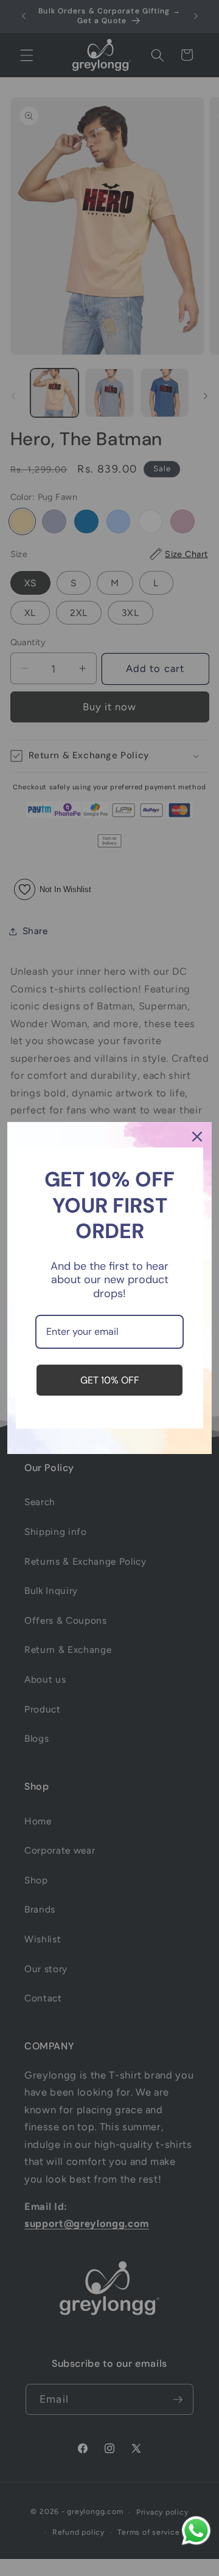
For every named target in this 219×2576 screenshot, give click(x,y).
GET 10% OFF (110, 1380)
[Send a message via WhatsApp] (196, 2531)
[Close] (197, 1137)
